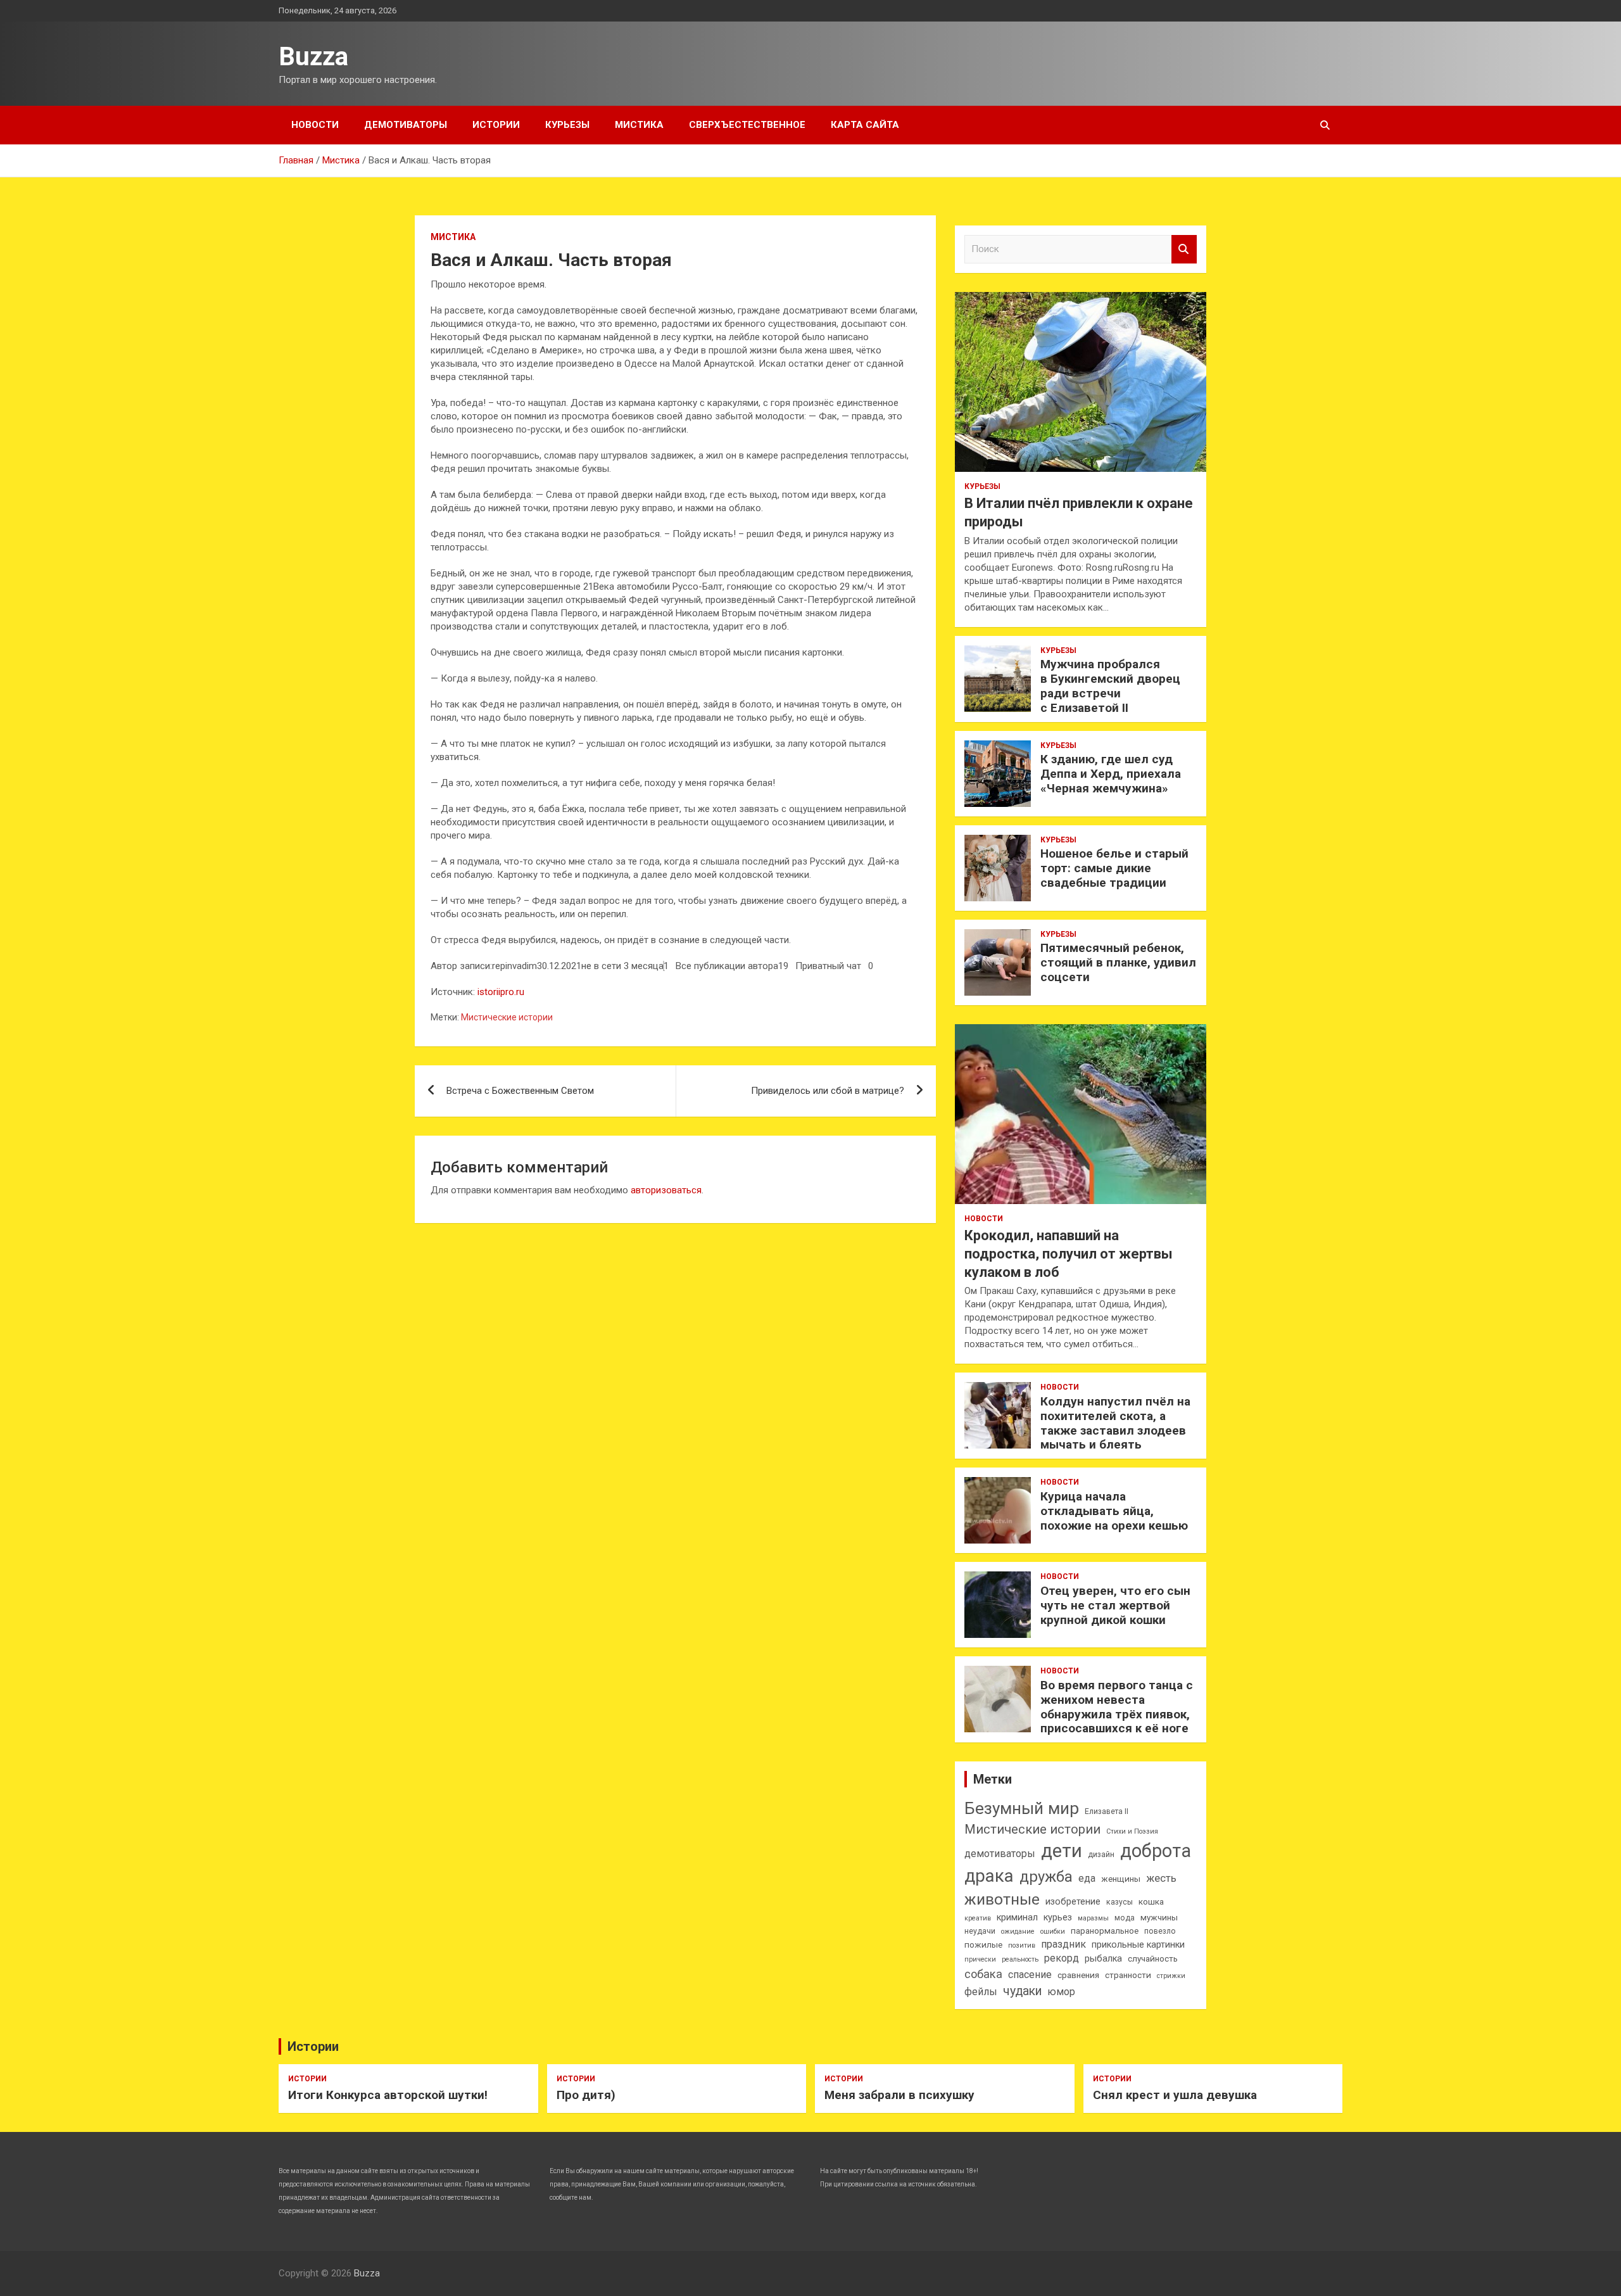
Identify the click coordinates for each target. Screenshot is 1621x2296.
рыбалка (1103, 1959)
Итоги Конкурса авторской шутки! (388, 2095)
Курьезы (567, 125)
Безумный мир (1022, 1808)
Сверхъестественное (747, 125)
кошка (1151, 1902)
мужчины (1159, 1918)
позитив (1022, 1945)
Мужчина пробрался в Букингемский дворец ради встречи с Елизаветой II (1110, 686)
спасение (1030, 1975)
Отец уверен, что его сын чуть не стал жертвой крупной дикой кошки (1115, 1605)
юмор (1061, 1992)
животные (1002, 1899)
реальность (1020, 1959)
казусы (1120, 1902)
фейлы (981, 1992)
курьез (1058, 1918)
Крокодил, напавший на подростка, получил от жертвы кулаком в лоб (1069, 1253)
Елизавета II (1107, 1811)
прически (980, 1959)
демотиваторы (1000, 1854)
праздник (1063, 1944)
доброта (1156, 1851)
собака (983, 1974)
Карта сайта (865, 125)
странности (1128, 1975)
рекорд (1062, 1958)
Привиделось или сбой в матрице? (828, 1091)
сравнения (1078, 1975)
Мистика (639, 125)
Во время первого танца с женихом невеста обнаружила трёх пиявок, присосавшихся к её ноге (1117, 1707)
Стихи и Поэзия (1132, 1831)
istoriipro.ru (501, 992)
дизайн (1101, 1855)
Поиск (1184, 249)
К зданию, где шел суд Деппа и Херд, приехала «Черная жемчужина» (1111, 774)
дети (1062, 1851)
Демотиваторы (406, 125)
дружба (1046, 1877)
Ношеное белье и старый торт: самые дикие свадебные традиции (1114, 868)
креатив (978, 1918)
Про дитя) (586, 2095)
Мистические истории (507, 1017)
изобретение (1073, 1902)
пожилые (983, 1945)
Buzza (313, 57)
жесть (1161, 1878)
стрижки (1171, 1976)
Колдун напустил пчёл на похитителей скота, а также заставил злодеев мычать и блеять (1115, 1423)
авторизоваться (666, 1190)
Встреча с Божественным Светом (520, 1091)
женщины (1121, 1879)
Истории (496, 125)
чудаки (1022, 1991)
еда (1087, 1878)
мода (1125, 1918)
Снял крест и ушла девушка (1175, 2095)
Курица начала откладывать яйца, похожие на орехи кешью (1114, 1511)
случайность (1153, 1959)
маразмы (1093, 1918)
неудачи (980, 1931)
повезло (1160, 1931)
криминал (1017, 1918)
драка (989, 1876)
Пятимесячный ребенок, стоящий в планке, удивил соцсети (1118, 962)
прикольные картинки (1138, 1945)
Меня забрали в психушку (899, 2095)
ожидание (1018, 1931)
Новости (315, 125)
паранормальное (1105, 1931)
